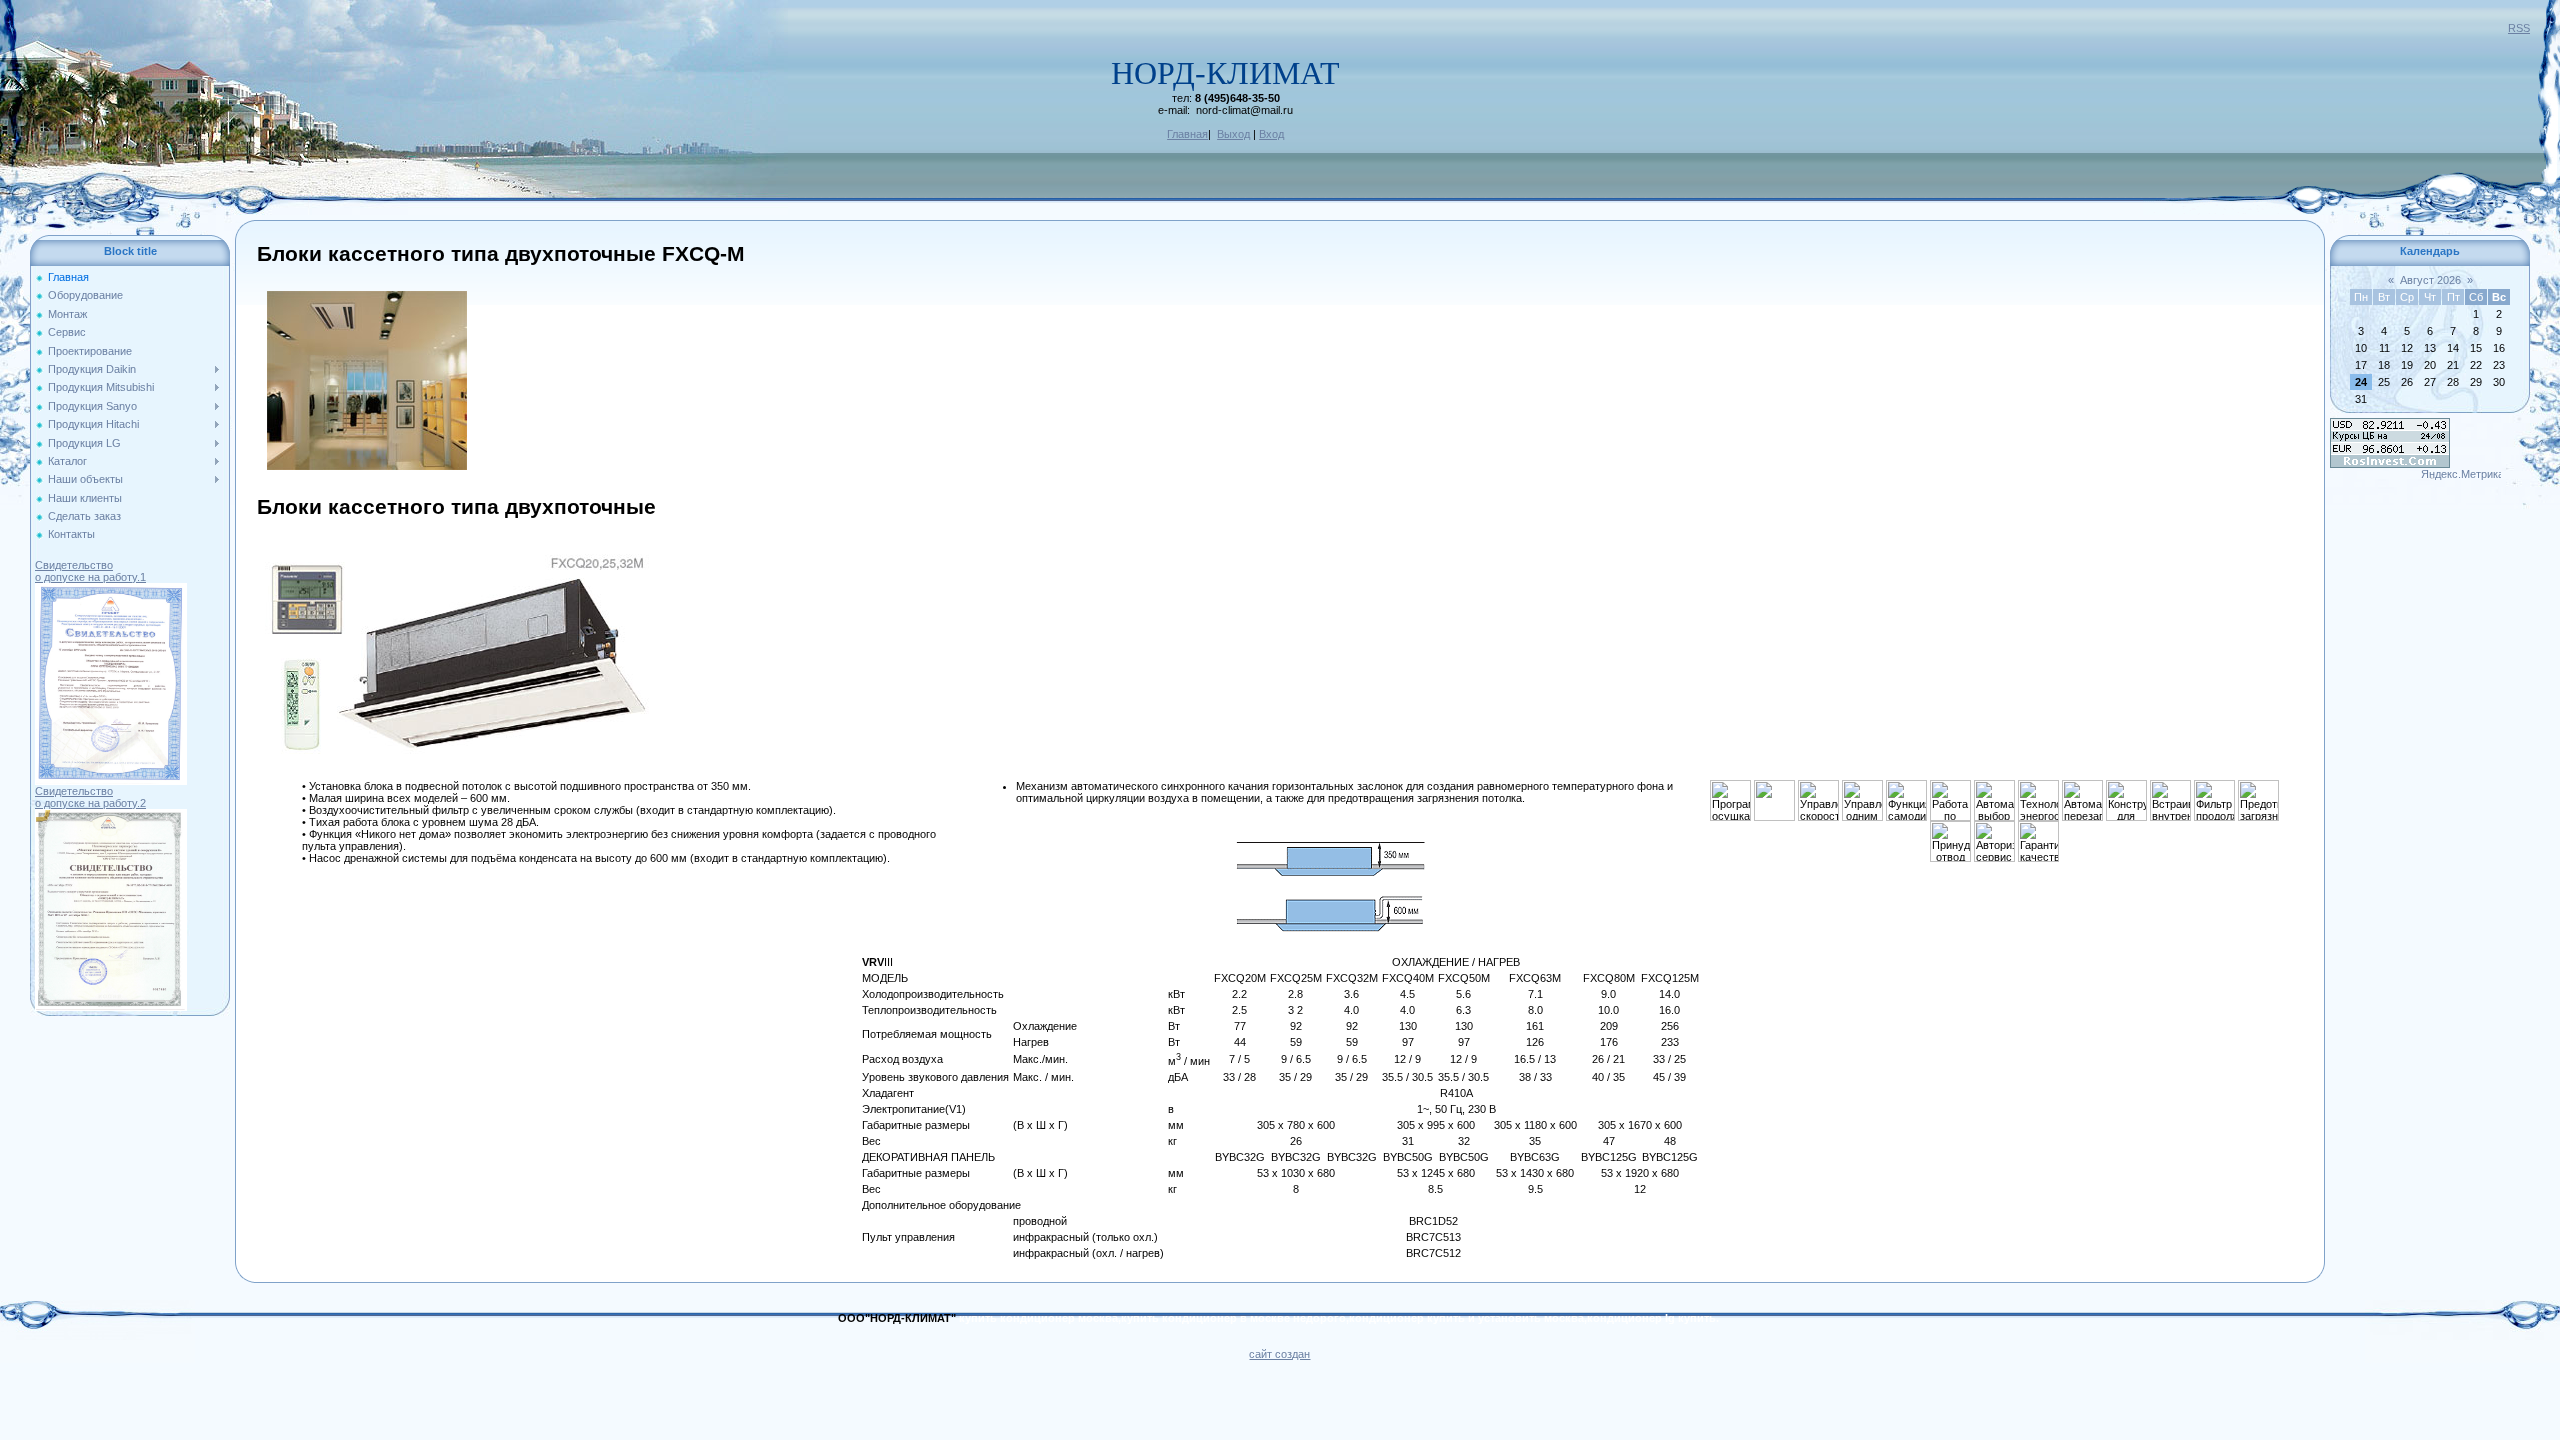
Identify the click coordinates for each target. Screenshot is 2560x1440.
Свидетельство (74, 565)
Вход (1271, 134)
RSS (2519, 28)
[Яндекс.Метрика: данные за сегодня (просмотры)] (2461, 475)
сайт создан (1279, 1354)
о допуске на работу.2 (90, 803)
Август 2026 (2430, 280)
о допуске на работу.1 (90, 577)
